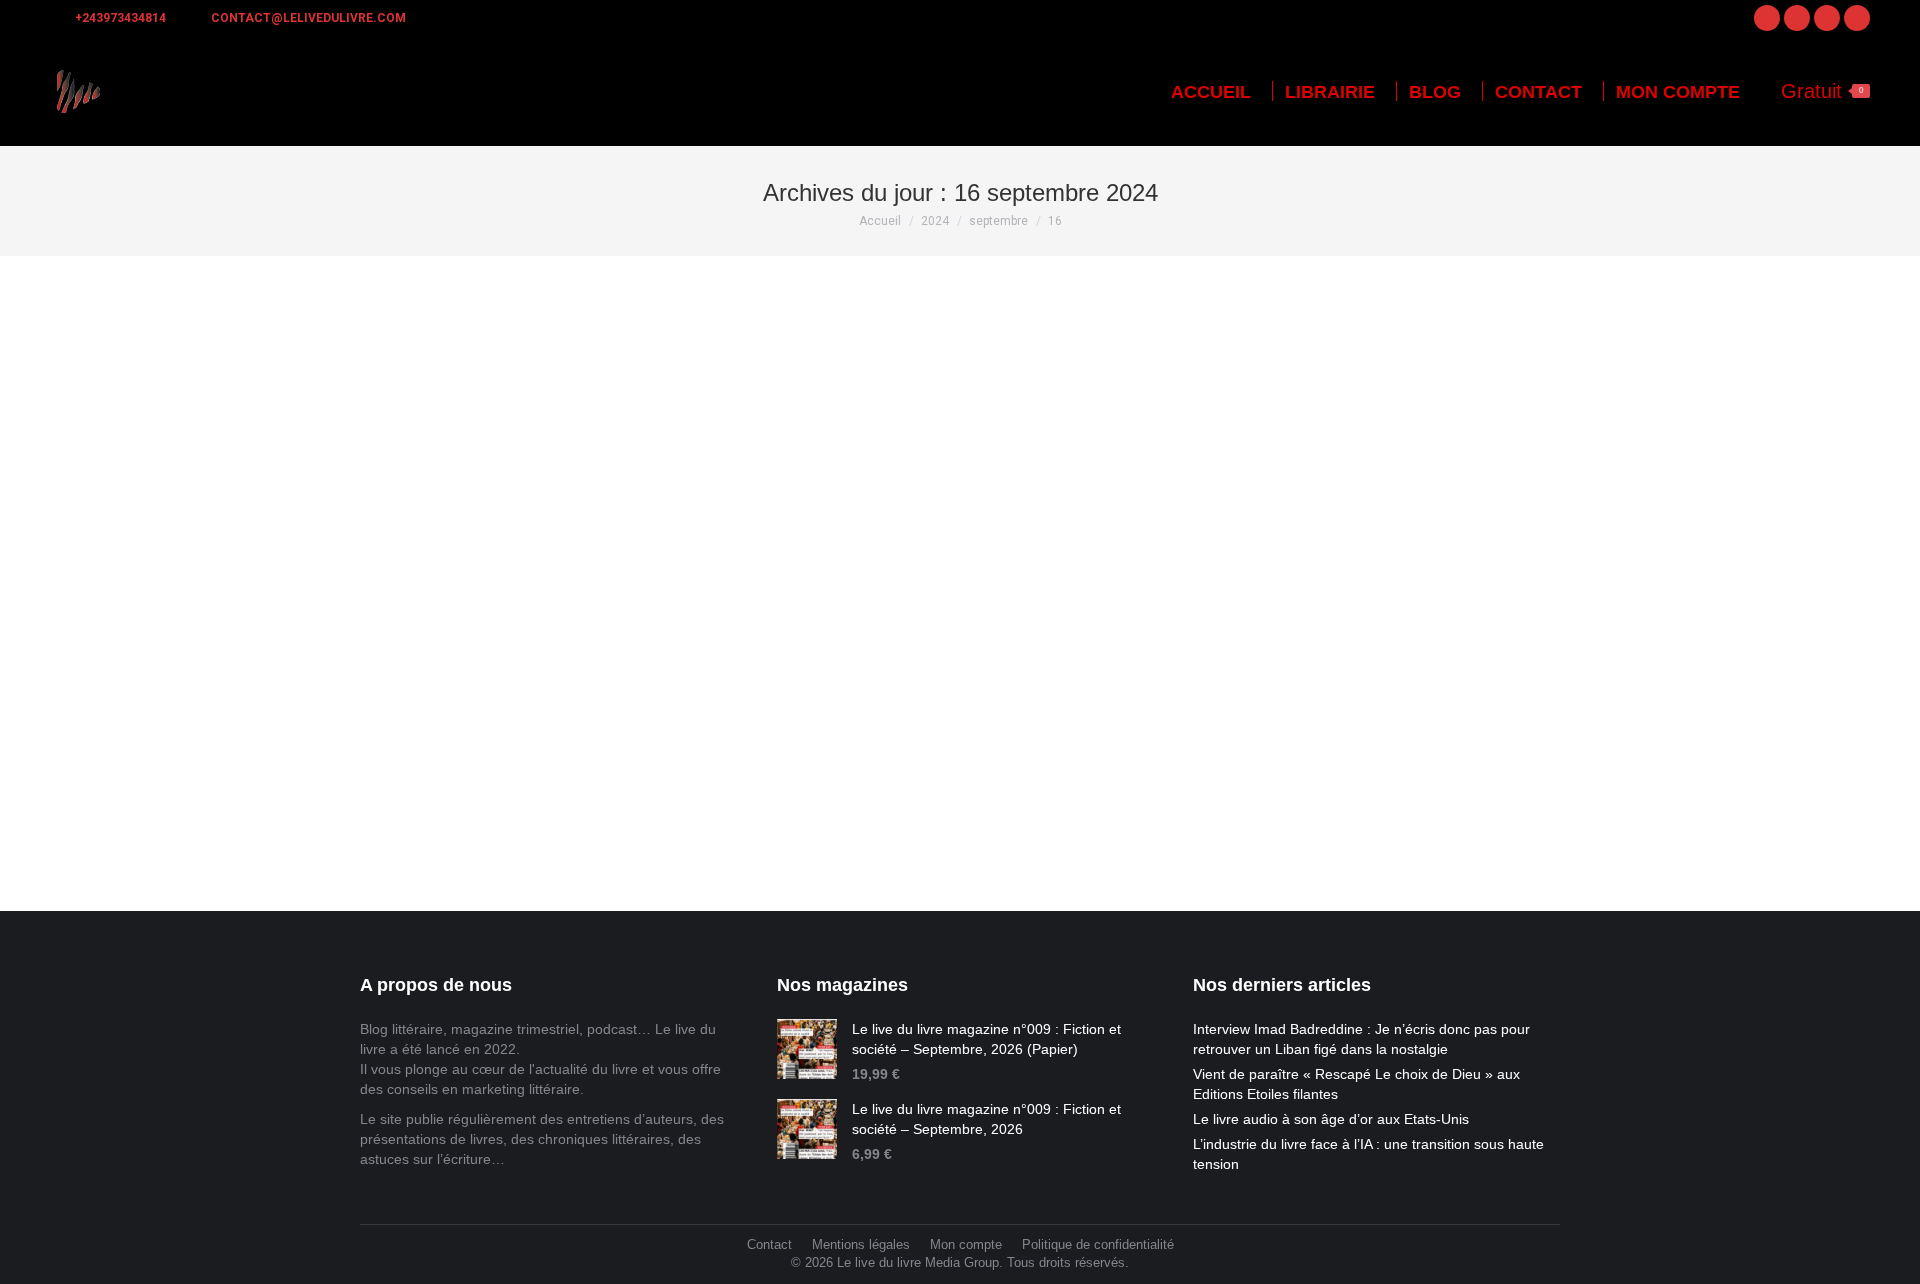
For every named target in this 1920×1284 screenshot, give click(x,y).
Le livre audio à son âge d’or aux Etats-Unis (1331, 1119)
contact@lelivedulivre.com (308, 18)
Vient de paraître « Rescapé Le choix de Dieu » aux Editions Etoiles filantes (1356, 1084)
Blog (373, 734)
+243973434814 (120, 18)
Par (439, 734)
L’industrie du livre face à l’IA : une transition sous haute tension (1368, 1154)
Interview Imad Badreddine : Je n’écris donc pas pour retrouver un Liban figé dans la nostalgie (1361, 1039)
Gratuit (1822, 91)
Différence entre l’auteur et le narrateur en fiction (594, 701)
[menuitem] (1211, 91)
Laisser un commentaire (687, 734)
